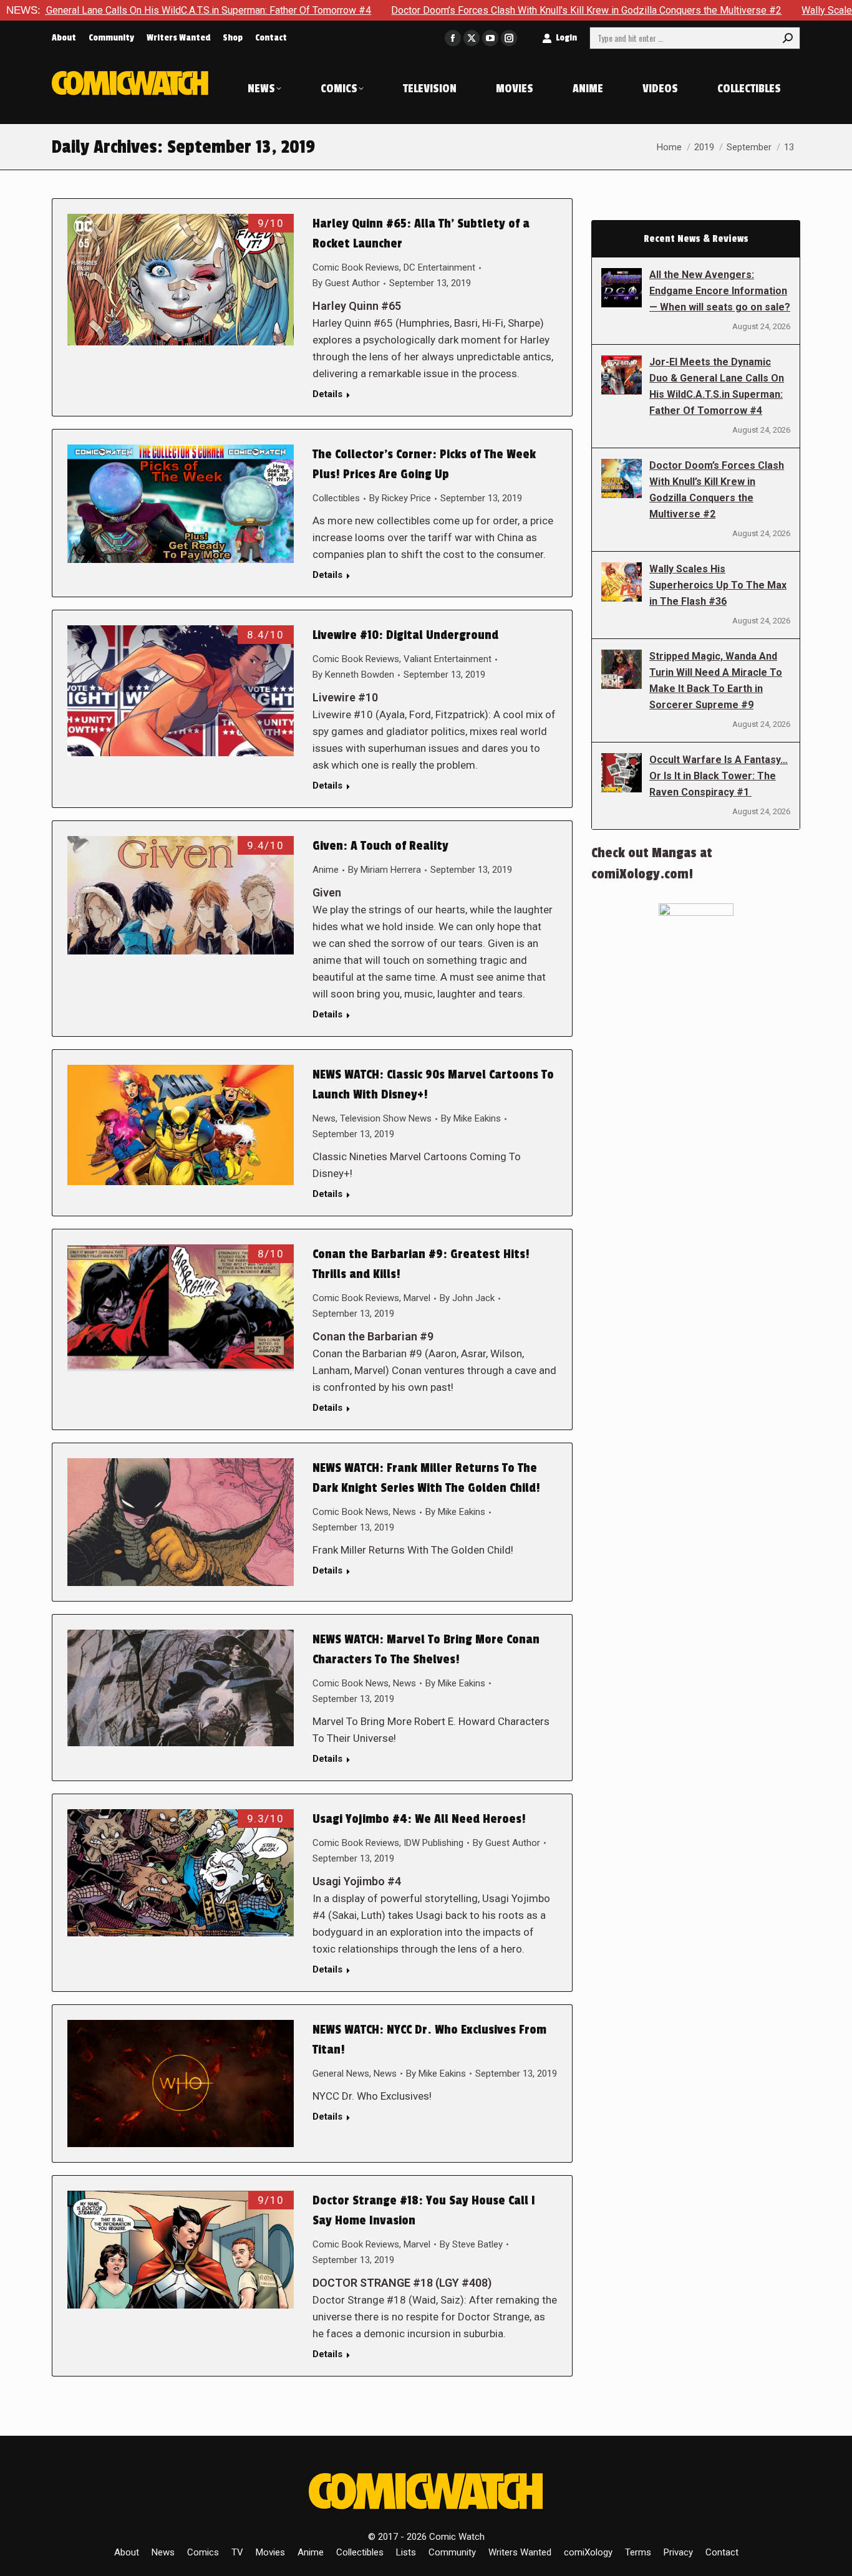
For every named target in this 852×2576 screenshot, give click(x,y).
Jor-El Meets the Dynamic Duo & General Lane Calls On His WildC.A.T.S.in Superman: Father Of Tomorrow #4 (717, 386)
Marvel (417, 1298)
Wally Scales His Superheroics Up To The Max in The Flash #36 (718, 585)
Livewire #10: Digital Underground (405, 635)
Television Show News (386, 1118)
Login (566, 38)
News (324, 1118)
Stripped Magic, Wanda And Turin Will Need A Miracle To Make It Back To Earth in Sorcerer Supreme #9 (716, 680)
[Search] (788, 38)
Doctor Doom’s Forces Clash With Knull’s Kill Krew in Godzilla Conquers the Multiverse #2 (477, 10)
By (346, 283)
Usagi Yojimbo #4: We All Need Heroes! (419, 1819)
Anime (326, 870)
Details (327, 394)
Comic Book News (351, 1512)
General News (341, 2074)
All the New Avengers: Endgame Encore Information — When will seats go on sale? (720, 291)
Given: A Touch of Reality (380, 846)
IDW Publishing (433, 1843)
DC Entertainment (439, 267)
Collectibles (336, 498)
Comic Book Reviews (356, 267)
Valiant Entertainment (448, 659)
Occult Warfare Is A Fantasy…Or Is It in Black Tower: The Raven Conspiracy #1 (719, 776)
